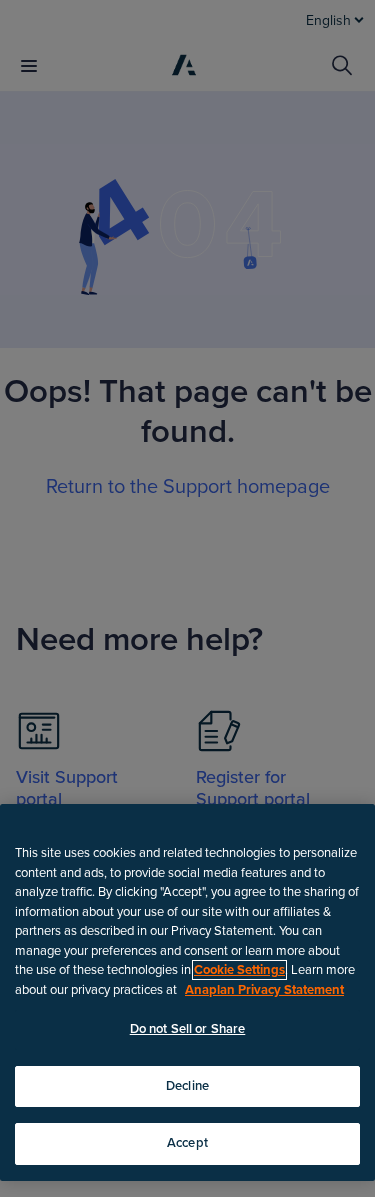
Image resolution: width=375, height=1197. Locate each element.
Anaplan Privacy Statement (264, 990)
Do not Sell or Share (188, 1029)
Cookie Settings (239, 970)
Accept (187, 1143)
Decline (187, 1086)
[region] (187, 992)
